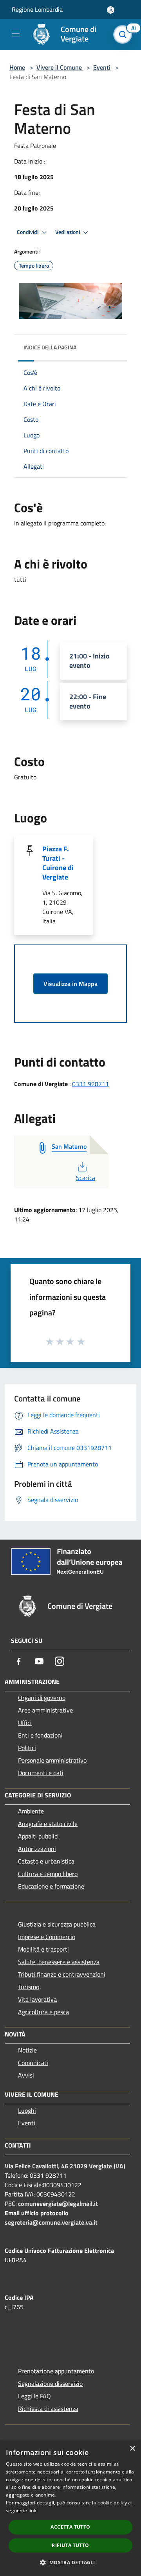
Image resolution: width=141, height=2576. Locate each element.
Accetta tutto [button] (70, 2527)
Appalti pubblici (38, 1836)
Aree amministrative (45, 1710)
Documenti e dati (41, 1773)
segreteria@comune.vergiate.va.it (51, 2222)
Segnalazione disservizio (50, 2384)
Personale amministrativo (52, 1760)
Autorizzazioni (37, 1849)
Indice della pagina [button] (50, 347)
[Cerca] (125, 34)
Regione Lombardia (37, 9)
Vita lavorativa (37, 1999)
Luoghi (27, 2110)
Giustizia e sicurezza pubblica (57, 1924)
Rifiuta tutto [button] (70, 2545)
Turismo (29, 1987)
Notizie (27, 2050)
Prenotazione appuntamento (56, 2371)
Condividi (28, 232)
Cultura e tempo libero (48, 1874)
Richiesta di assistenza (48, 2409)
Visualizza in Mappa (70, 984)
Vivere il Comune (60, 67)
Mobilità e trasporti (43, 1949)
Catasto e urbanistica (46, 1861)
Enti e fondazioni (40, 1735)
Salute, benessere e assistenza (59, 1962)
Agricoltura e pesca (43, 2012)
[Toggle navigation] (16, 34)
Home (17, 67)
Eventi (102, 67)
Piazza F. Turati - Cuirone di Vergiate (58, 863)
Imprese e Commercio (47, 1937)
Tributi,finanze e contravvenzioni (62, 1974)
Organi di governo (42, 1698)
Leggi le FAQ (34, 2396)
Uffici (25, 1723)
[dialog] (70, 2508)
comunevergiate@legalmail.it (58, 2204)
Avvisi (26, 2075)
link (33, 2510)
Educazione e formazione (51, 1886)
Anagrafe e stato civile (48, 1824)
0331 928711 (90, 1084)
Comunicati (33, 2063)
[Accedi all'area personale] (111, 10)
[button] (70, 2562)
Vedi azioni (68, 232)
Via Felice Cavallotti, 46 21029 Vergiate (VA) (65, 2166)
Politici (27, 1748)
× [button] (132, 2449)
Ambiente (31, 1811)
